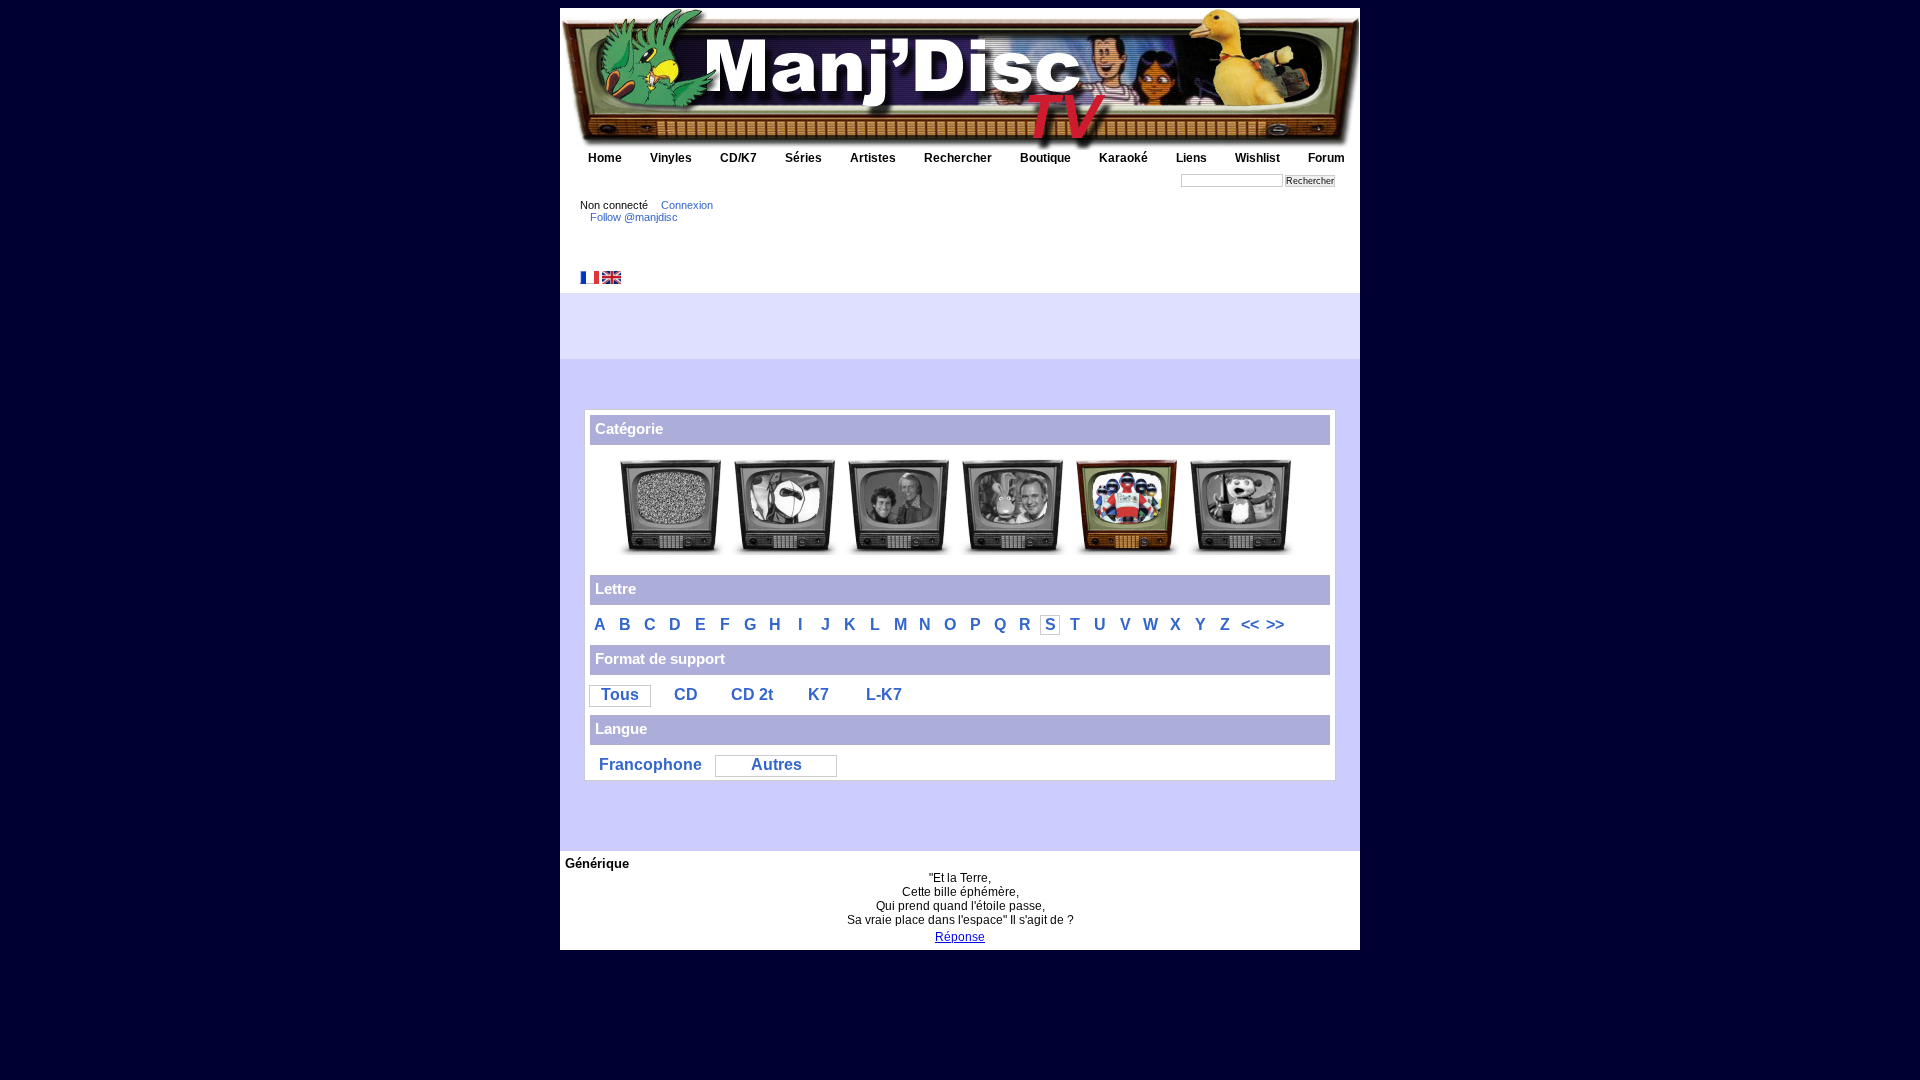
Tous (620, 694)
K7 (818, 694)
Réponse (960, 937)
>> (1275, 624)
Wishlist (1257, 158)
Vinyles (671, 158)
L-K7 (884, 694)
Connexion (687, 205)
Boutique (1045, 158)
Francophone (650, 764)
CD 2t (752, 694)
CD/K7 (738, 158)
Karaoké (1123, 158)
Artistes (873, 158)
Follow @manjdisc (634, 217)
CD (686, 694)
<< (1250, 624)
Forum (1326, 158)
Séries (803, 158)
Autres (776, 764)
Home (605, 158)
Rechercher (958, 158)
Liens (1191, 158)
